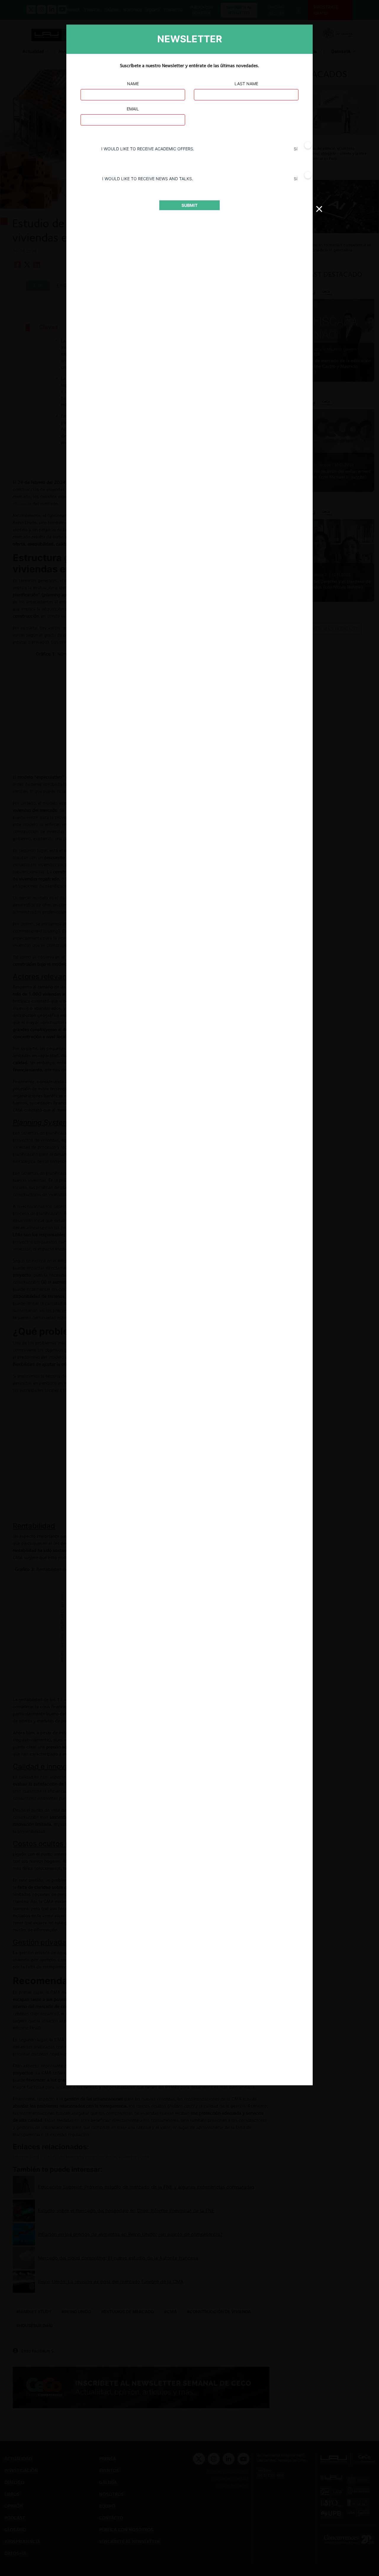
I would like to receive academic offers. (148, 149)
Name (133, 84)
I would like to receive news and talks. (148, 179)
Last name (246, 84)
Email (133, 109)
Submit (189, 205)
